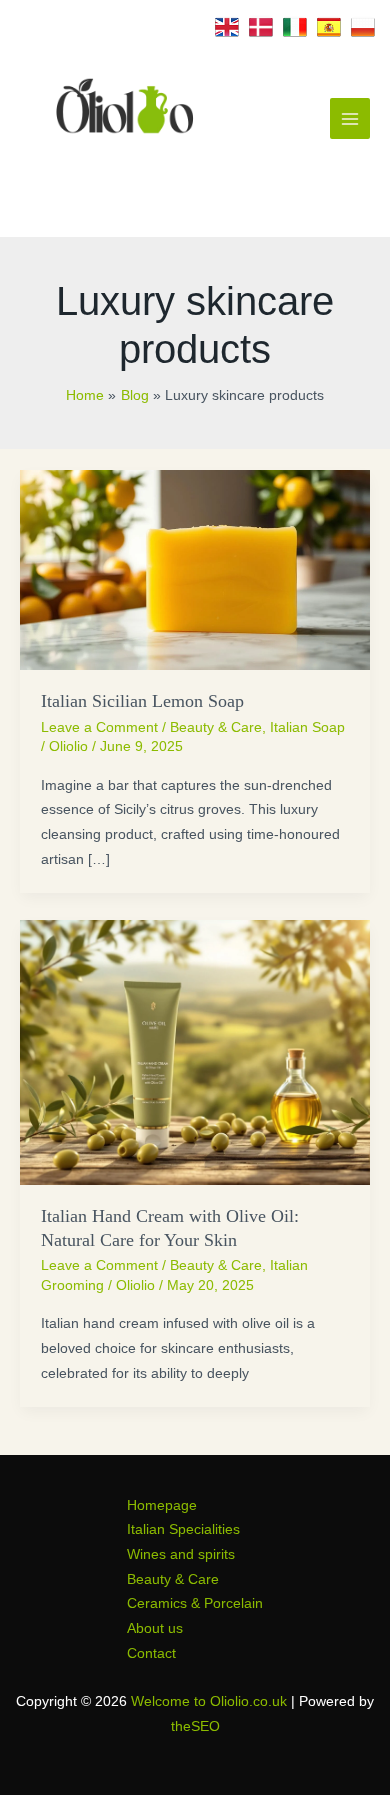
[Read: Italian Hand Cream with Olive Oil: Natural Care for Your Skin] (195, 1051)
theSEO (195, 1726)
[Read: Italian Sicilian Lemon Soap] (195, 568)
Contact (151, 1653)
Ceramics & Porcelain (195, 1603)
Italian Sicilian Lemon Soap (142, 701)
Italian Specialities (183, 1529)
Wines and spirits (181, 1554)
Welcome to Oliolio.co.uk (209, 1701)
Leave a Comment (99, 727)
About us (155, 1628)
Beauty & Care (216, 727)
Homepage (162, 1505)
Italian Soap (307, 727)
